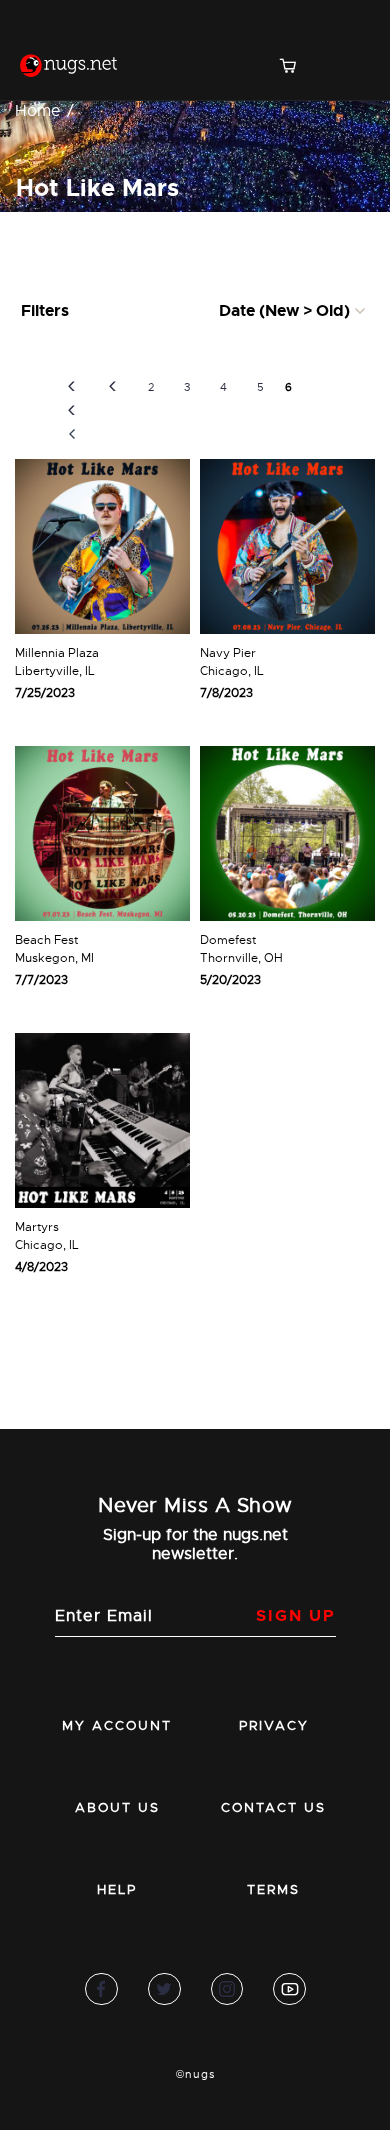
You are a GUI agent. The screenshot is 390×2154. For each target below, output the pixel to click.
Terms (273, 1889)
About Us (117, 1807)
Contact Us (273, 1807)
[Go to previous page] (112, 387)
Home (38, 111)
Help (117, 1889)
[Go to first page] (71, 411)
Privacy (274, 1725)
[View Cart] (296, 68)
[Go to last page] (354, 411)
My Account (117, 1725)
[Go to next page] (317, 387)
